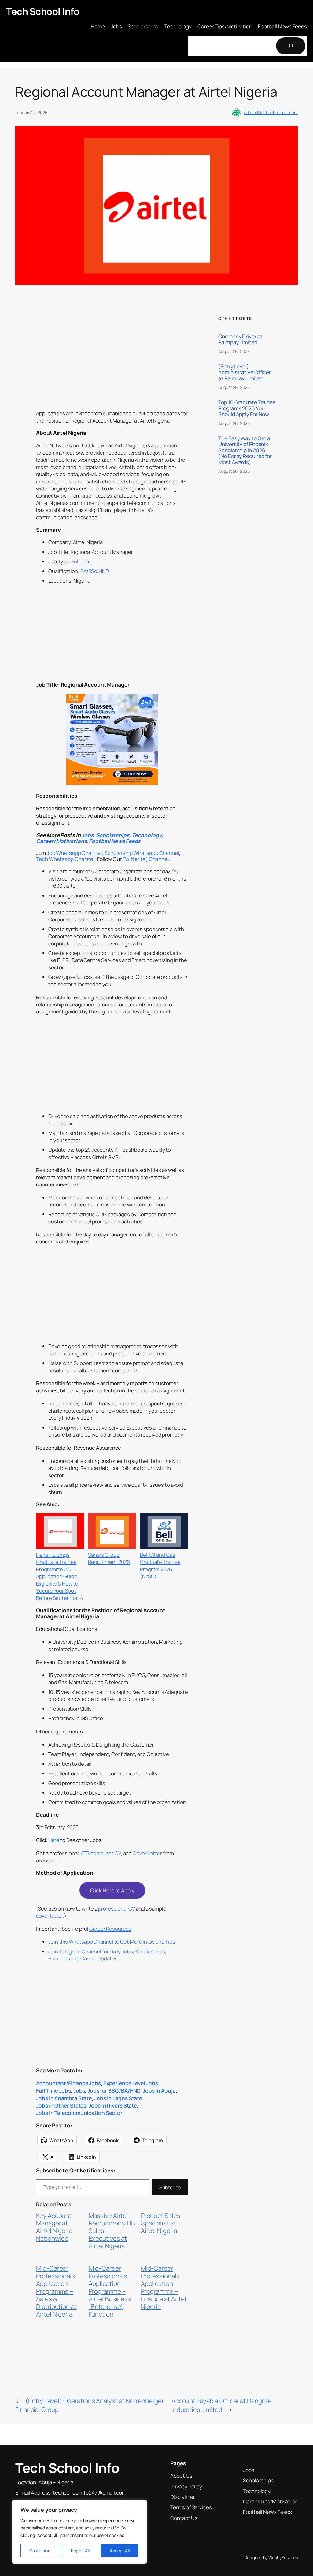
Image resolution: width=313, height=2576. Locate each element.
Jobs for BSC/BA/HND (114, 2090)
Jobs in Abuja (159, 2090)
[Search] (291, 46)
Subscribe (170, 2187)
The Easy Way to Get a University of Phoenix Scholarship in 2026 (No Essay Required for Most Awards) (245, 450)
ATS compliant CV (101, 1853)
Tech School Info (43, 11)
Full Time (81, 561)
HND (104, 571)
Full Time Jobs (53, 2090)
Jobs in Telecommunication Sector (79, 2113)
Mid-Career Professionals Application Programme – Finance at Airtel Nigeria (164, 2287)
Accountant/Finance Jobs (68, 2083)
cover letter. (50, 1916)
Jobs (87, 835)
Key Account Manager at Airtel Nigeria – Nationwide (56, 2227)
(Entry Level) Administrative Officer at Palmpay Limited (245, 373)
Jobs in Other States (61, 2105)
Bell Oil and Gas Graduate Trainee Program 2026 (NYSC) (160, 1566)
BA (83, 571)
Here (54, 1840)
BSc (93, 571)
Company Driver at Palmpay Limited (240, 339)
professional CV (116, 1909)
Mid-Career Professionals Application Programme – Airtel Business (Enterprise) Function (110, 2291)
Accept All (120, 2550)
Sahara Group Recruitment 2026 (109, 1558)
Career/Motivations (61, 841)
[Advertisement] (112, 361)
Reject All (80, 2550)
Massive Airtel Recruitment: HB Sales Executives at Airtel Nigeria (112, 2231)
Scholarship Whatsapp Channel (142, 853)
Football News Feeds (115, 841)
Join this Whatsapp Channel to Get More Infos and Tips (112, 1942)
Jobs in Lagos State (118, 2098)
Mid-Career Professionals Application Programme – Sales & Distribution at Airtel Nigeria (56, 2291)
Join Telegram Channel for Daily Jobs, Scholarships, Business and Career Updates (107, 1955)
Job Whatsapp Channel (74, 853)
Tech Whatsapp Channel (65, 859)
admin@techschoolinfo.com (271, 112)
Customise (40, 2550)
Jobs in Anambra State (64, 2098)
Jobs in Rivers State (113, 2105)
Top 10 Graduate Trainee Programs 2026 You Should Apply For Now (247, 408)
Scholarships (113, 835)
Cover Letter (147, 1853)
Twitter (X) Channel (146, 859)
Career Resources (110, 1929)
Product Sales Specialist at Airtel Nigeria (161, 2223)
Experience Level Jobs (131, 2083)
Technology (147, 835)
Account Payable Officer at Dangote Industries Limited (222, 2405)
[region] (79, 2532)
